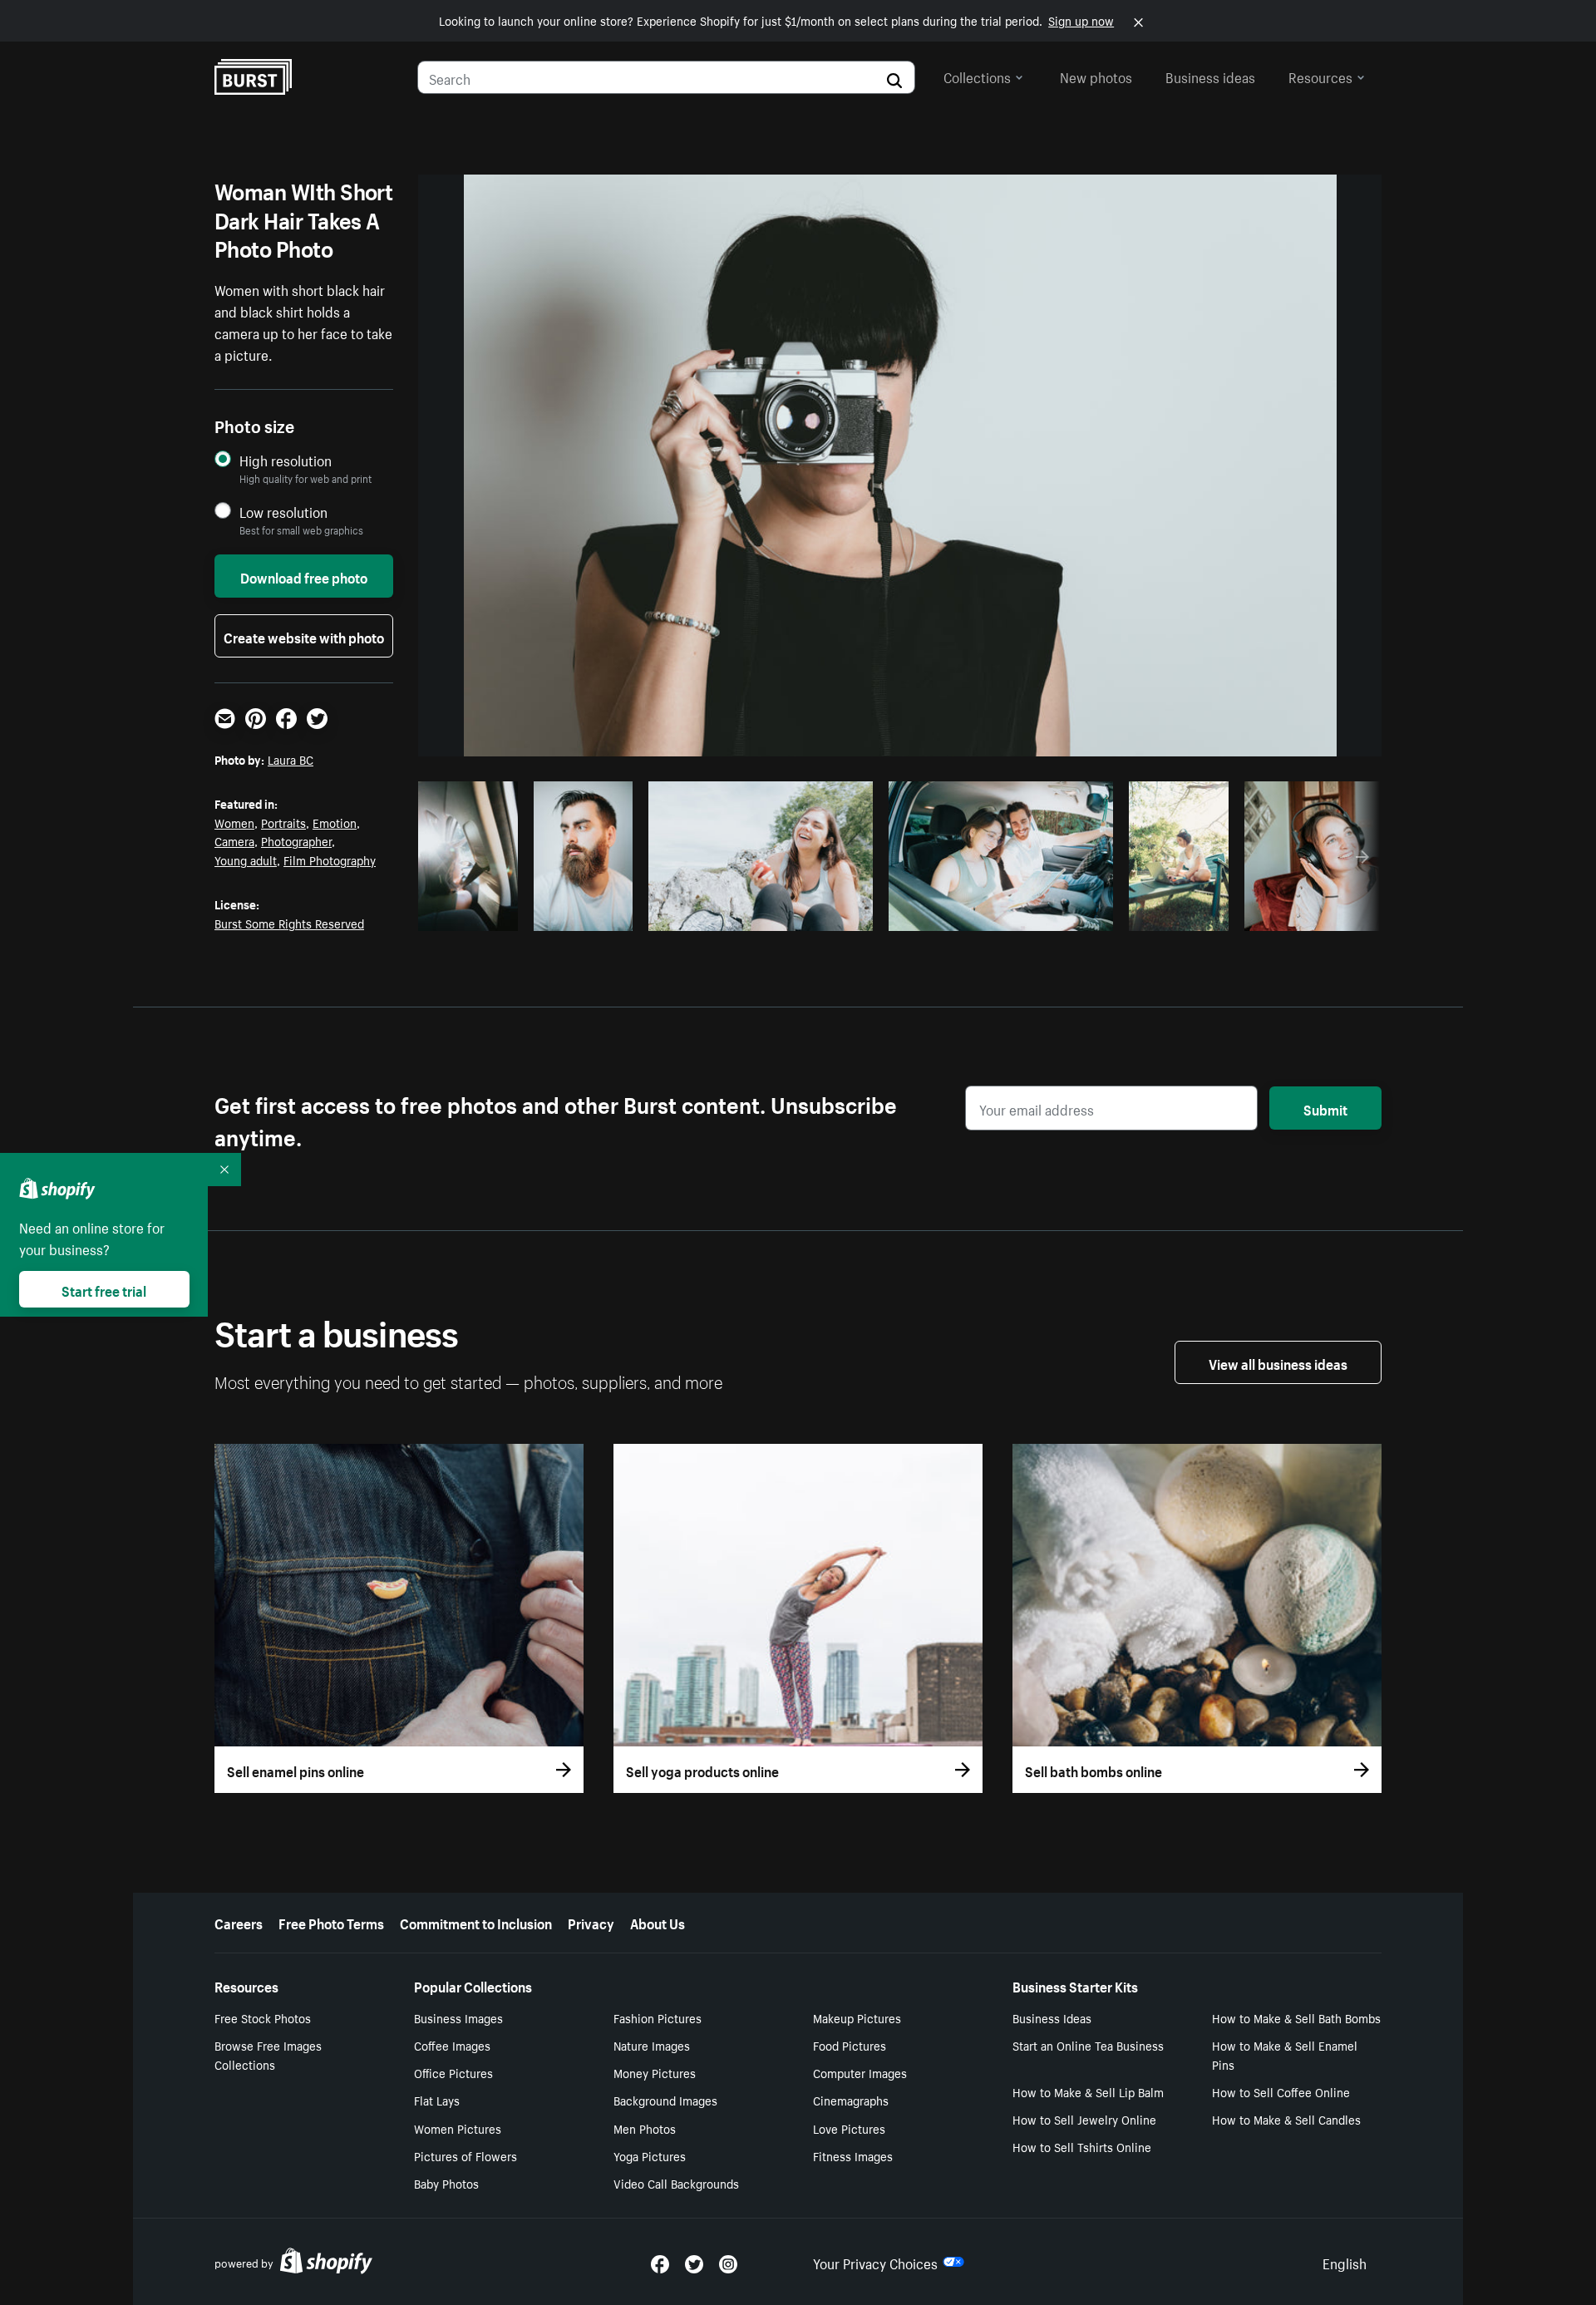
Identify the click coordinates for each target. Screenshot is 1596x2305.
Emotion (335, 822)
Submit (1325, 1108)
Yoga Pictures (650, 2155)
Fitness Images (853, 2155)
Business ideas (1210, 76)
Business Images (458, 2017)
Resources (1320, 76)
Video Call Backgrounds (676, 2183)
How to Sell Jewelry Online (1084, 2119)
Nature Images (652, 2045)
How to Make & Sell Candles (1286, 2119)
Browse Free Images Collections (268, 2054)
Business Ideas (1052, 2017)
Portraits (283, 822)
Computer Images (860, 2072)
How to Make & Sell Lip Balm (1088, 2091)
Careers (239, 1922)
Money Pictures (655, 2072)
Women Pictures (458, 2128)
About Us (658, 1922)
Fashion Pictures (658, 2017)
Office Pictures (453, 2072)
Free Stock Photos (263, 2017)
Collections (977, 76)
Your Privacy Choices (875, 2262)
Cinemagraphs (851, 2100)
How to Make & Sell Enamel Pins (1285, 2054)
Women (234, 822)
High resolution (286, 460)
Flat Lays (437, 2100)
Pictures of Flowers (465, 2155)
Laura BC (291, 759)
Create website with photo (304, 636)
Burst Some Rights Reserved (289, 923)
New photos (1096, 76)
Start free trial (104, 1289)
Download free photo (304, 576)
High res (759, 914)
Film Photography (330, 859)
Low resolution (283, 512)
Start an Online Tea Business (1088, 2045)
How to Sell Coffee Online (1281, 2091)
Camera (234, 840)
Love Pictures (849, 2128)
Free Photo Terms (331, 1922)
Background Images (665, 2100)
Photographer (296, 840)
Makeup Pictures (857, 2017)
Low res (474, 914)
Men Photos (645, 2128)
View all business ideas (1278, 1362)
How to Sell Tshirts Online (1082, 2146)
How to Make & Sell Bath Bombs (1296, 2017)
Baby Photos (446, 2183)
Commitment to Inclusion (476, 1922)
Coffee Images (452, 2045)
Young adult (246, 859)
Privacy (591, 1922)
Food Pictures (850, 2045)
